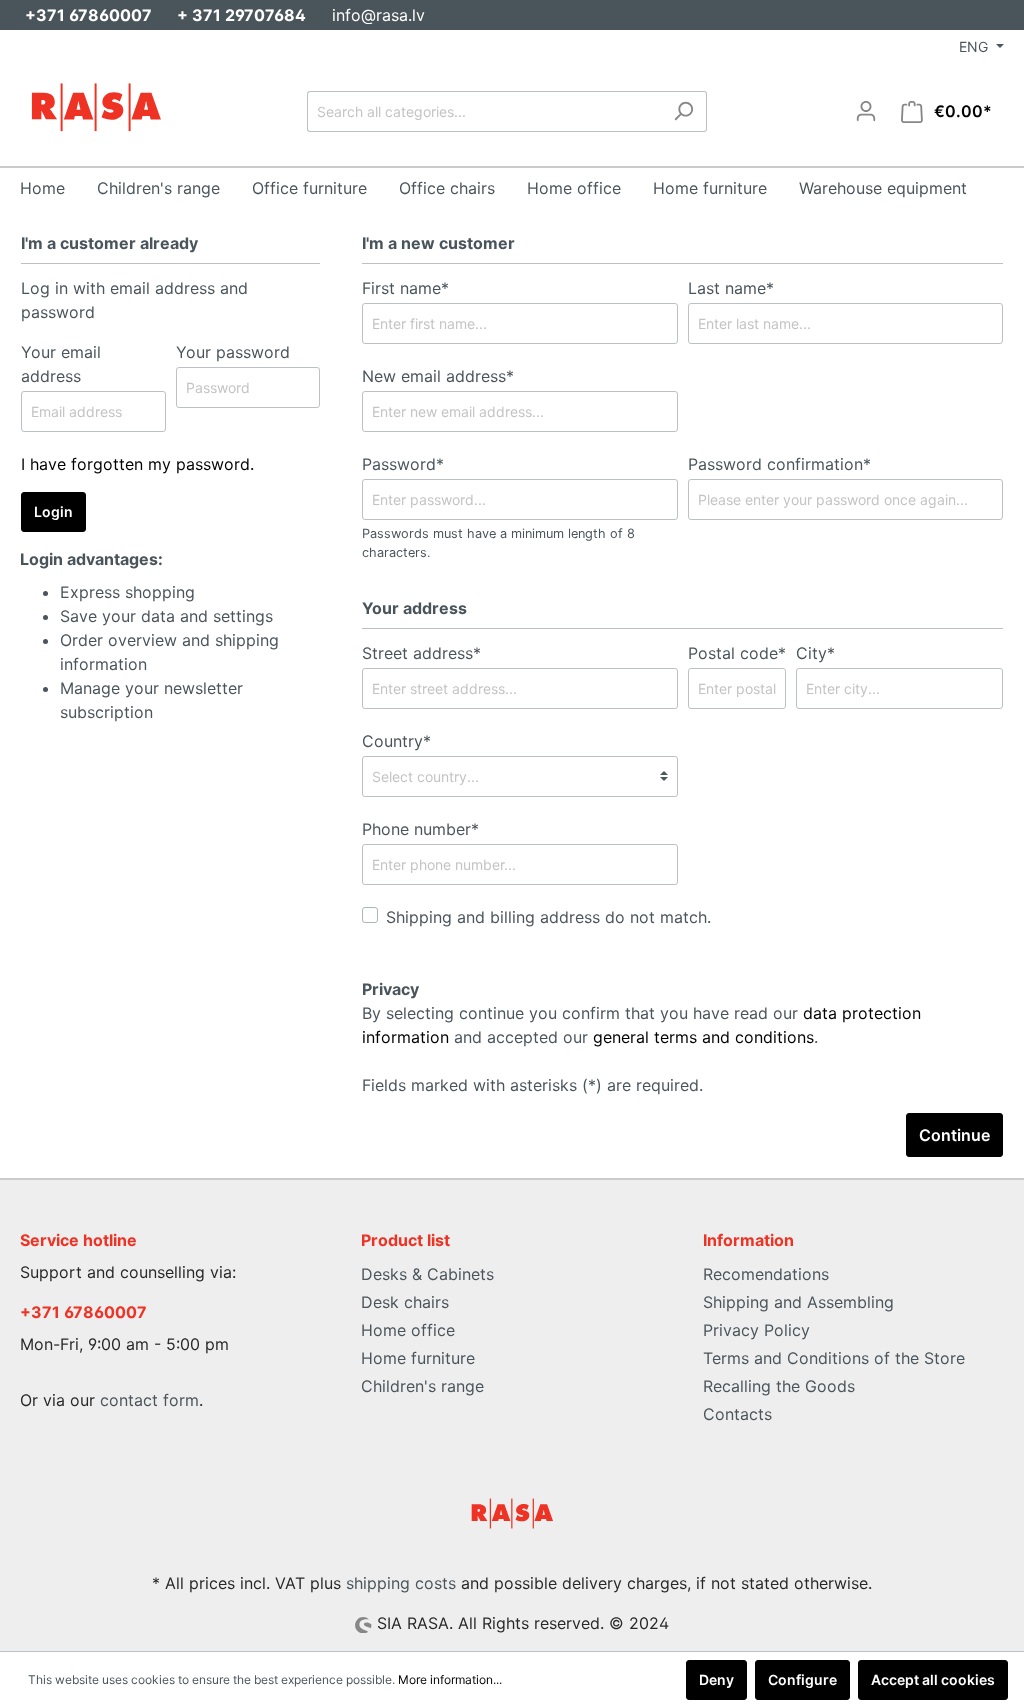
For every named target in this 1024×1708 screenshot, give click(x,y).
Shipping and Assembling (798, 1302)
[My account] (866, 111)
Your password (233, 352)
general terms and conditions (703, 1037)
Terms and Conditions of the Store (834, 1358)
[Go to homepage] (95, 107)
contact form (149, 1400)
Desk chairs (405, 1302)
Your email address (61, 364)
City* (815, 653)
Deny (716, 1679)
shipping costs (401, 1583)
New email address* (438, 376)
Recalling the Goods (779, 1386)
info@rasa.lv (378, 15)
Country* (396, 741)
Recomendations (766, 1274)
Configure (802, 1679)
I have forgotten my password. (137, 464)
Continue (954, 1135)
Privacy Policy (756, 1330)
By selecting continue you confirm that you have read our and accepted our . (641, 1025)
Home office (408, 1330)
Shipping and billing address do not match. (548, 917)
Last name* (731, 288)
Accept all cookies (933, 1679)
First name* (405, 288)
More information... (450, 1679)
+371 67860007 (83, 1312)
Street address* (421, 653)
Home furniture (418, 1358)
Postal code (737, 653)
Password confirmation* (779, 464)
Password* (403, 464)
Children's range (422, 1386)
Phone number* (420, 829)
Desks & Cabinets (427, 1274)
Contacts (737, 1414)
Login (53, 511)
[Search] (683, 111)
